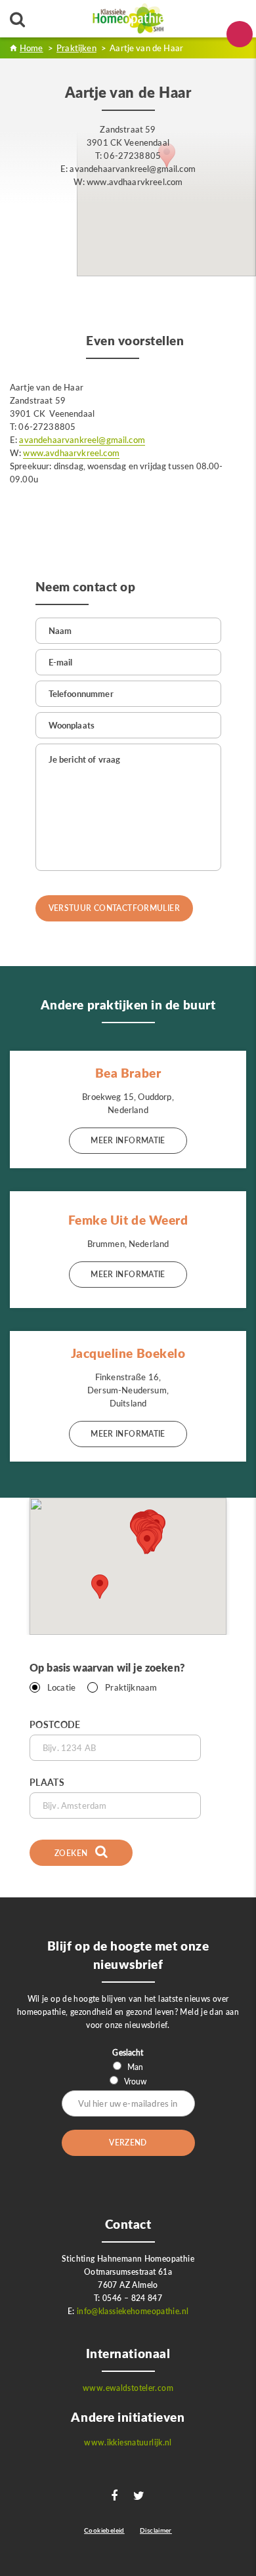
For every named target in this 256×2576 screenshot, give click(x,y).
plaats (47, 1782)
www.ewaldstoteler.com (128, 2388)
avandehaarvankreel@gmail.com (82, 440)
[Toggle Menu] (240, 34)
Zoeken (72, 1853)
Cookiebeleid (104, 2530)
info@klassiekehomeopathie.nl (133, 2311)
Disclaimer (156, 2530)
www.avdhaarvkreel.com (71, 453)
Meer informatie (128, 1140)
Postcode (55, 1724)
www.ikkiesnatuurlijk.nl (128, 2442)
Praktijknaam (131, 1687)
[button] (147, 1542)
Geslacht (128, 2053)
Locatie (61, 1687)
